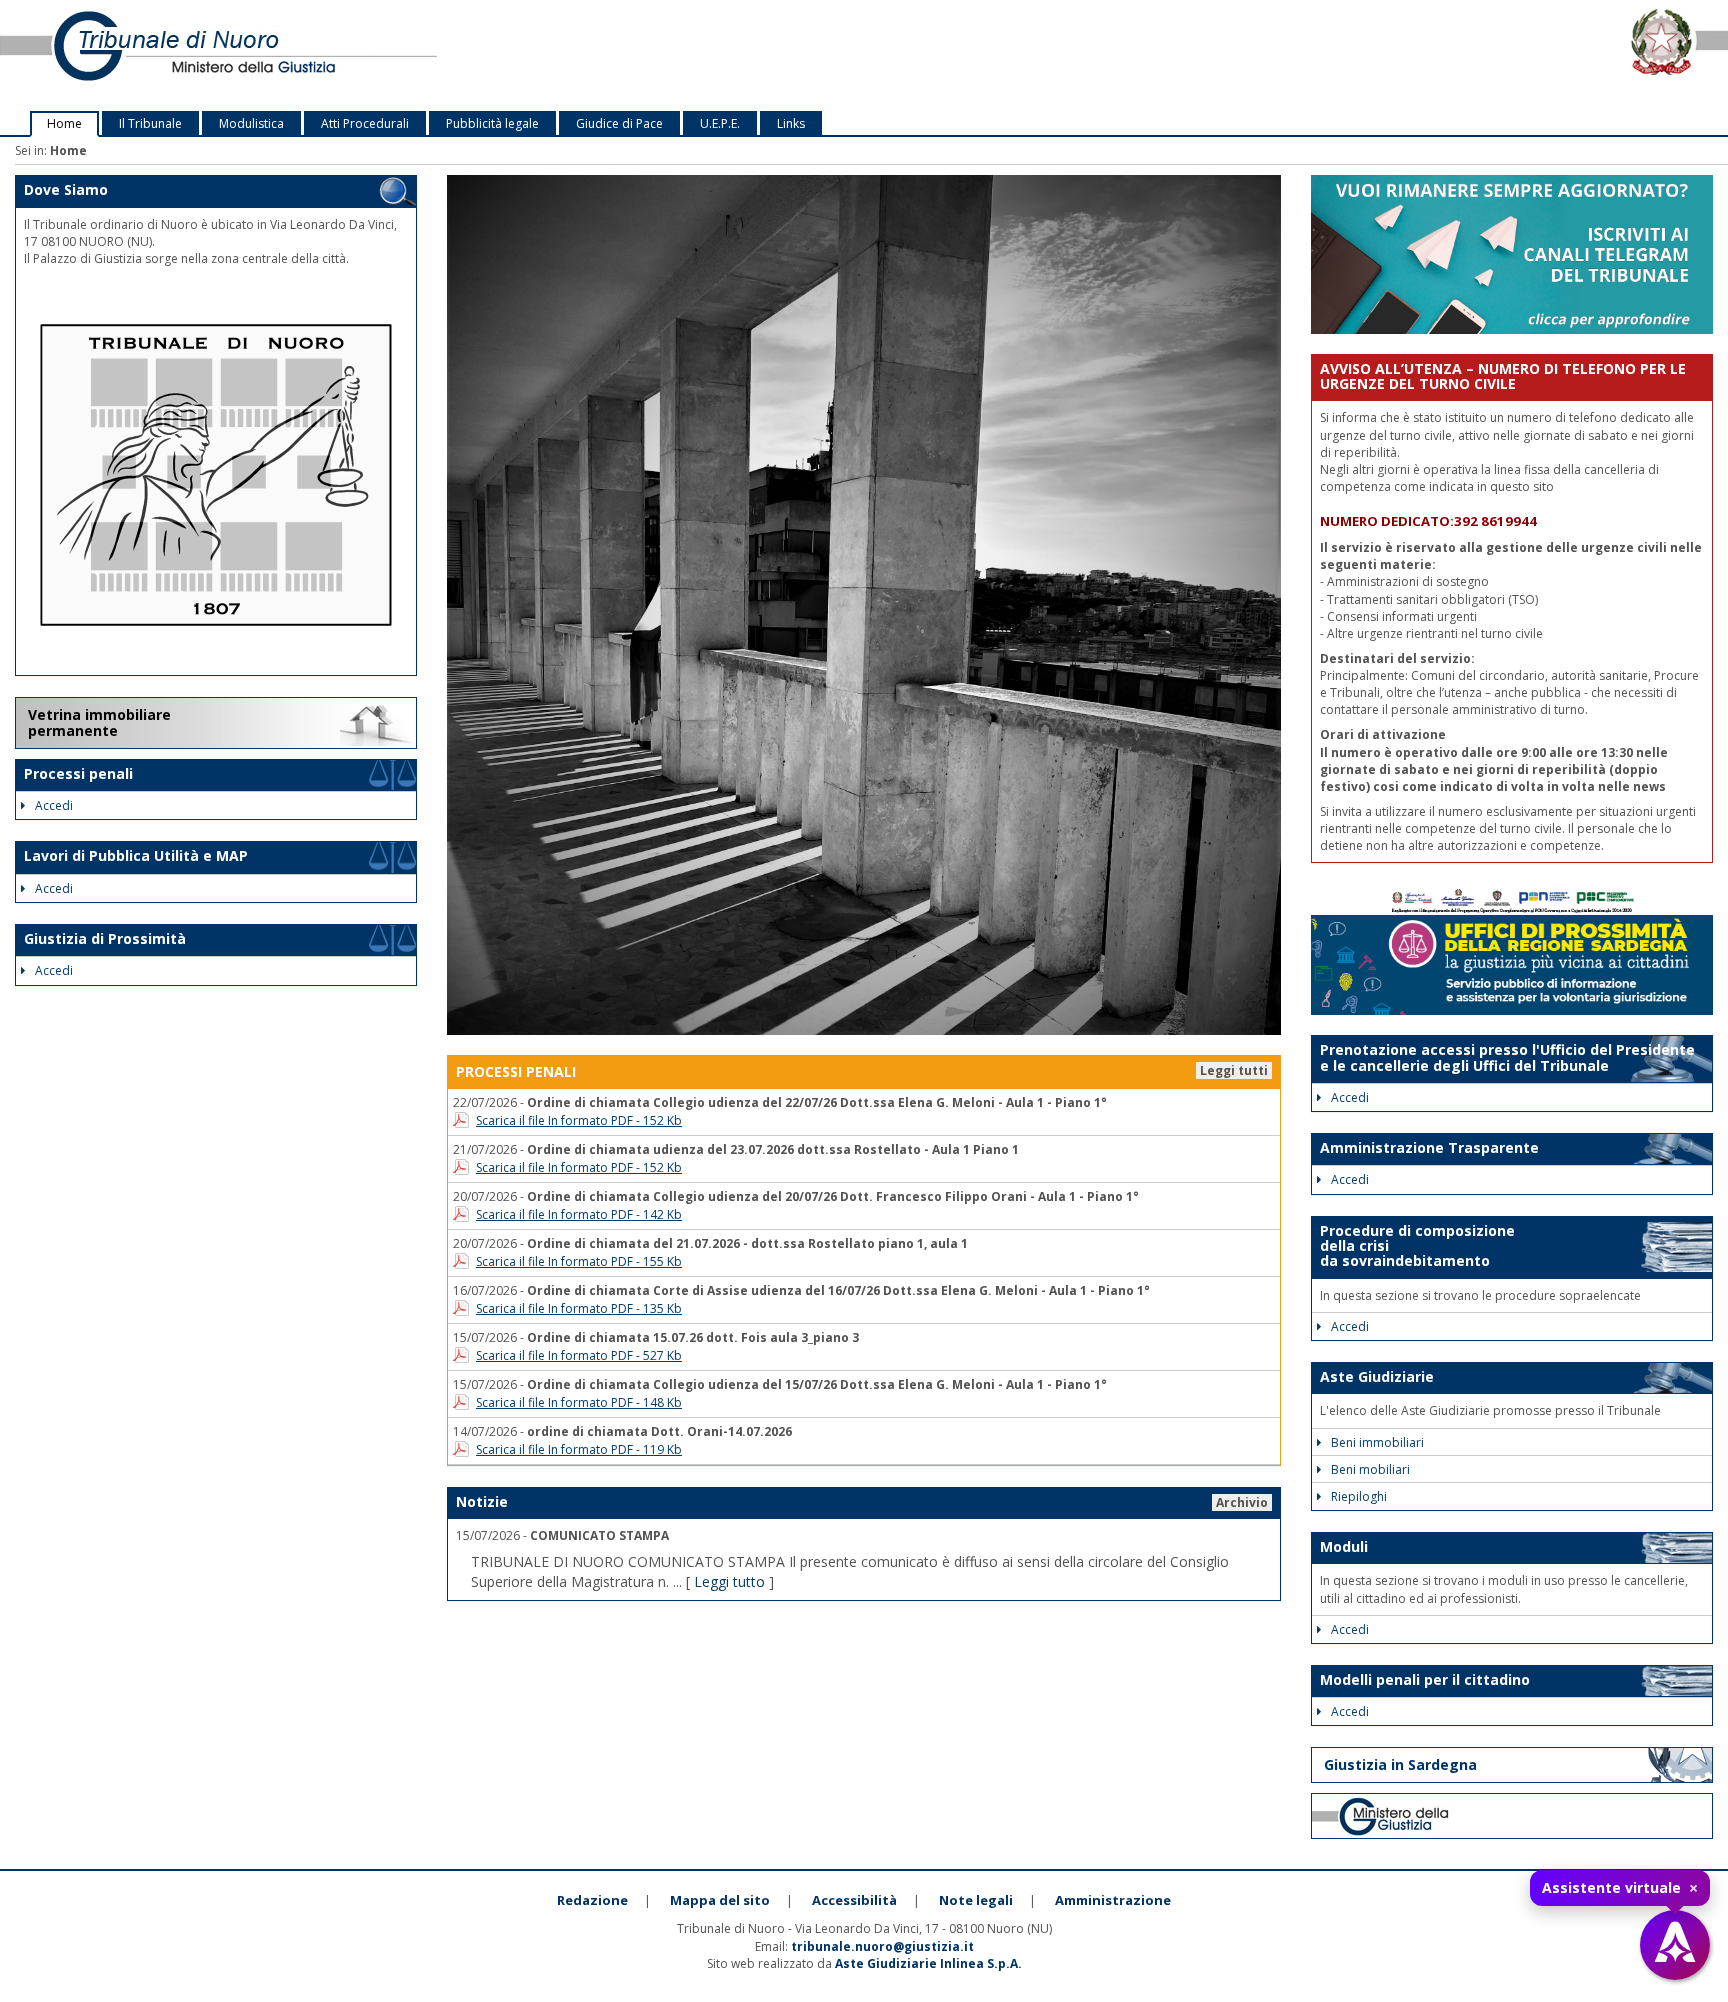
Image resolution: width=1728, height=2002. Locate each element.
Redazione (592, 1900)
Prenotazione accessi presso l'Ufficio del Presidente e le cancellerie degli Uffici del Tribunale (1507, 1057)
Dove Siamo (66, 189)
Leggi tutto (729, 1581)
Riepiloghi (1359, 1496)
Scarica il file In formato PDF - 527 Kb (579, 1355)
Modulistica (251, 123)
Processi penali (78, 773)
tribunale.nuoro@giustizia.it (882, 1946)
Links (791, 123)
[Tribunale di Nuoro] (360, 55)
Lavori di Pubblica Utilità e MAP (136, 855)
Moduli (1344, 1546)
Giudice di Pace (619, 123)
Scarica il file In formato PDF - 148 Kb (579, 1402)
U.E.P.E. (720, 123)
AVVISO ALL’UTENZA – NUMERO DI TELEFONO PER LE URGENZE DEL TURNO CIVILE (1503, 376)
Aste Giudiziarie (1377, 1376)
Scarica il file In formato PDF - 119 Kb (579, 1449)
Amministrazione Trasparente (1429, 1147)
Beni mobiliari (1370, 1469)
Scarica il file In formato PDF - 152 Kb (579, 1120)
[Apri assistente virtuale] (1675, 1945)
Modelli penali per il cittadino (1425, 1679)
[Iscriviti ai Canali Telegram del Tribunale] (1512, 254)
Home (64, 123)
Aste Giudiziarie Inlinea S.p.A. (928, 1963)
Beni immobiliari (1377, 1442)
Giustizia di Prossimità (105, 938)
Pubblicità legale (492, 123)
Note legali (976, 1900)
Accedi (54, 805)
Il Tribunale (150, 123)
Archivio (1242, 1502)
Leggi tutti (1234, 1070)
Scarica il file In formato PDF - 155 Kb (579, 1261)
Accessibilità (854, 1900)
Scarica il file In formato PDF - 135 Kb (579, 1308)
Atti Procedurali (365, 123)
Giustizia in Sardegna (1400, 1764)
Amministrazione (1113, 1900)
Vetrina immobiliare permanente (99, 722)
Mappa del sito (720, 1900)
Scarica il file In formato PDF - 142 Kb (579, 1214)
